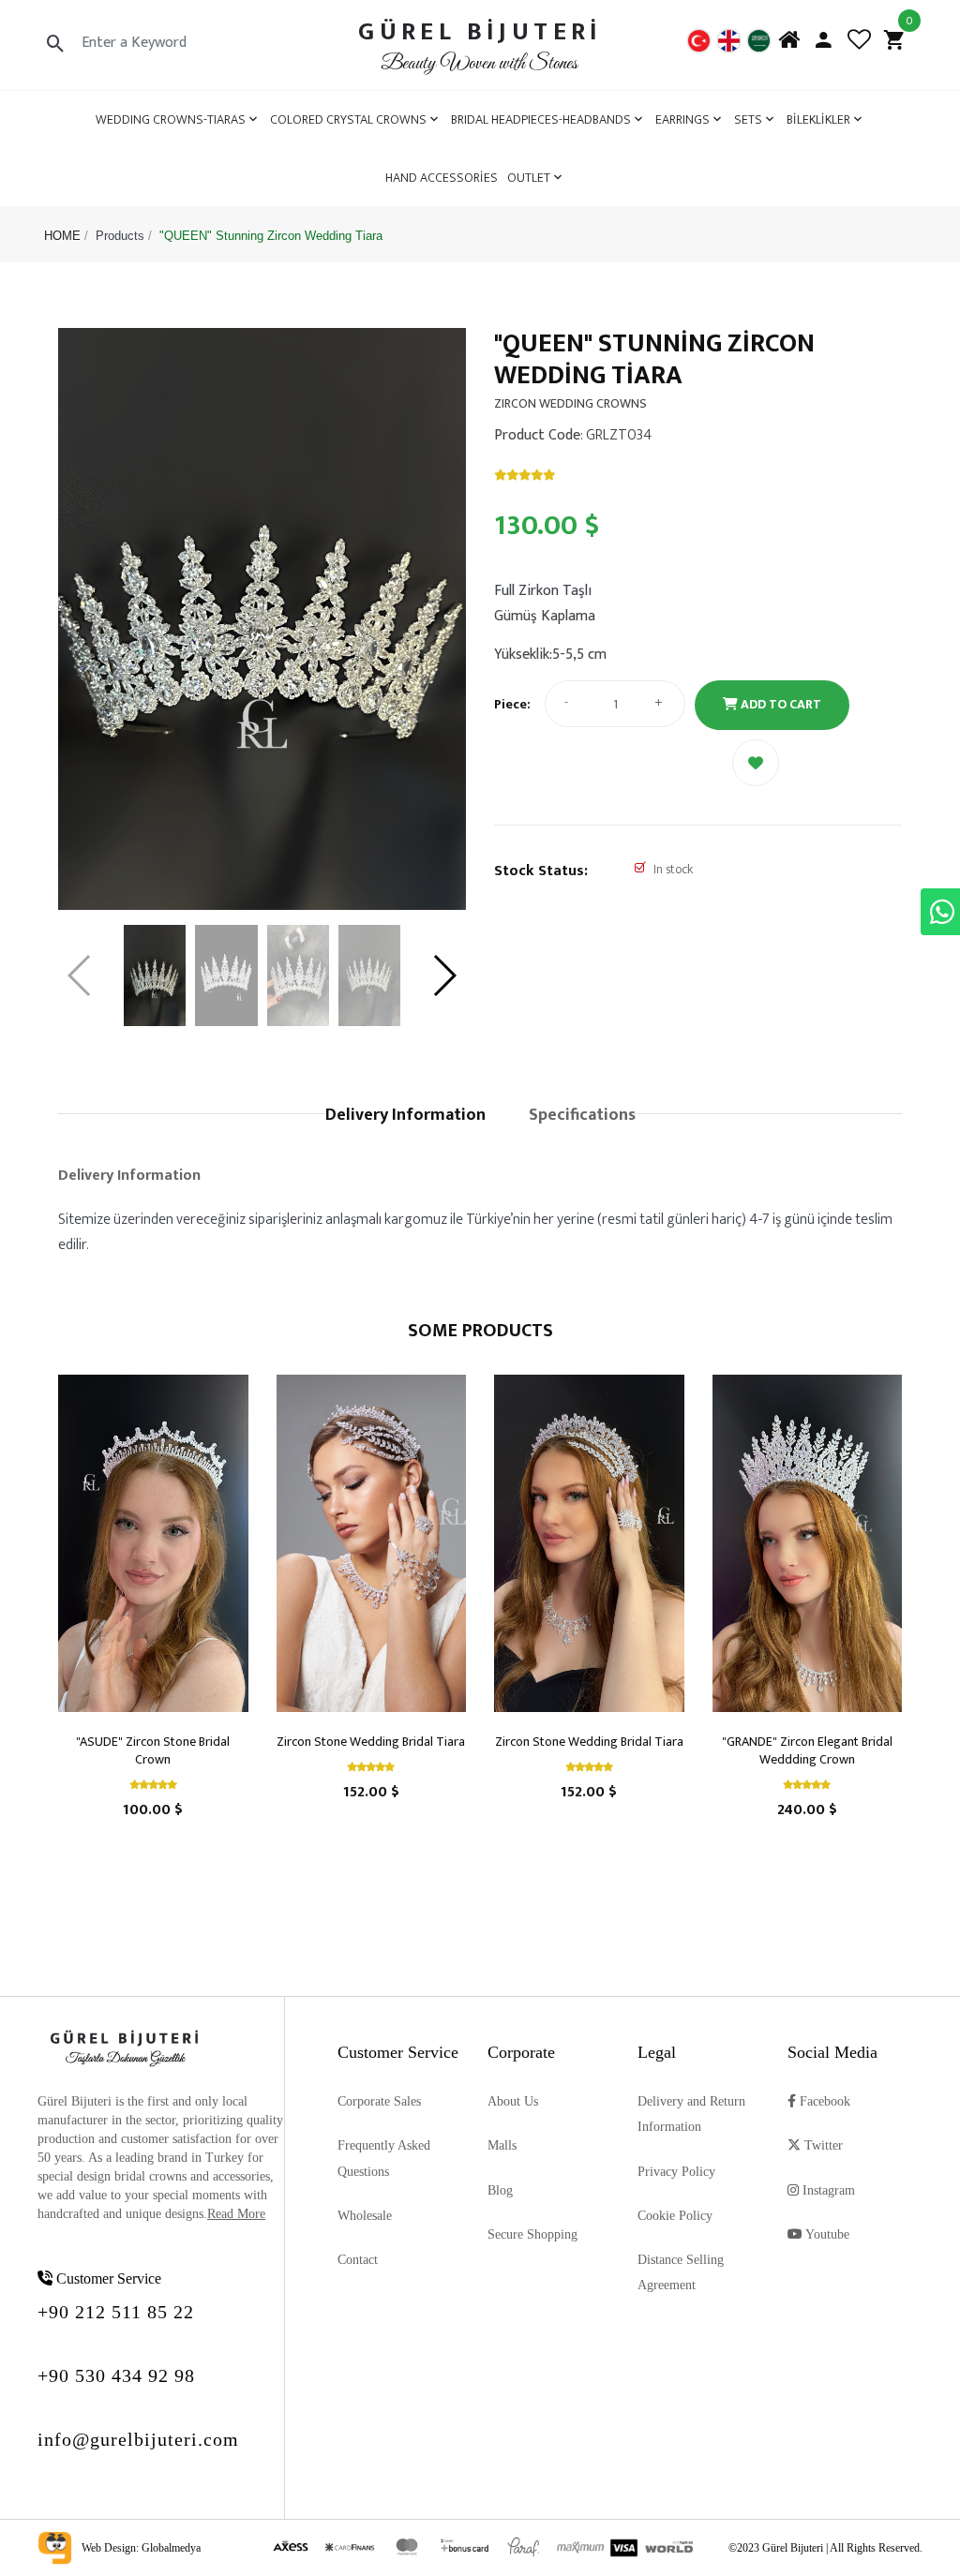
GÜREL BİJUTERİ (480, 31)
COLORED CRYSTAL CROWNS (348, 119)
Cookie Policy (675, 2216)
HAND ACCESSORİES (442, 178)
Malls (502, 2145)
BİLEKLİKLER (818, 119)
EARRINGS (682, 119)
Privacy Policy (676, 2172)
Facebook (823, 2101)
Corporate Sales (379, 2101)
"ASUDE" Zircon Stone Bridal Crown (153, 1750)
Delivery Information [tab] (405, 1115)
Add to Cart (780, 704)
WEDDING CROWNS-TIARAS (171, 119)
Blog (500, 2190)
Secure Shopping (532, 2234)
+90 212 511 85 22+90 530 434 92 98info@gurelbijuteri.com (138, 2375)
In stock (673, 869)
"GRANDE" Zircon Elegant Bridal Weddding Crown (807, 1750)
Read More (236, 2214)
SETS (748, 119)
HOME (62, 236)
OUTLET (529, 178)
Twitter (822, 2145)
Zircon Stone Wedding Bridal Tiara (371, 1742)
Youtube (826, 2234)
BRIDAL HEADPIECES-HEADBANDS (541, 119)
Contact (358, 2260)
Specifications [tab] (582, 1115)
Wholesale (365, 2216)
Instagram (827, 2190)
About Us (513, 2101)
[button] (444, 975)
